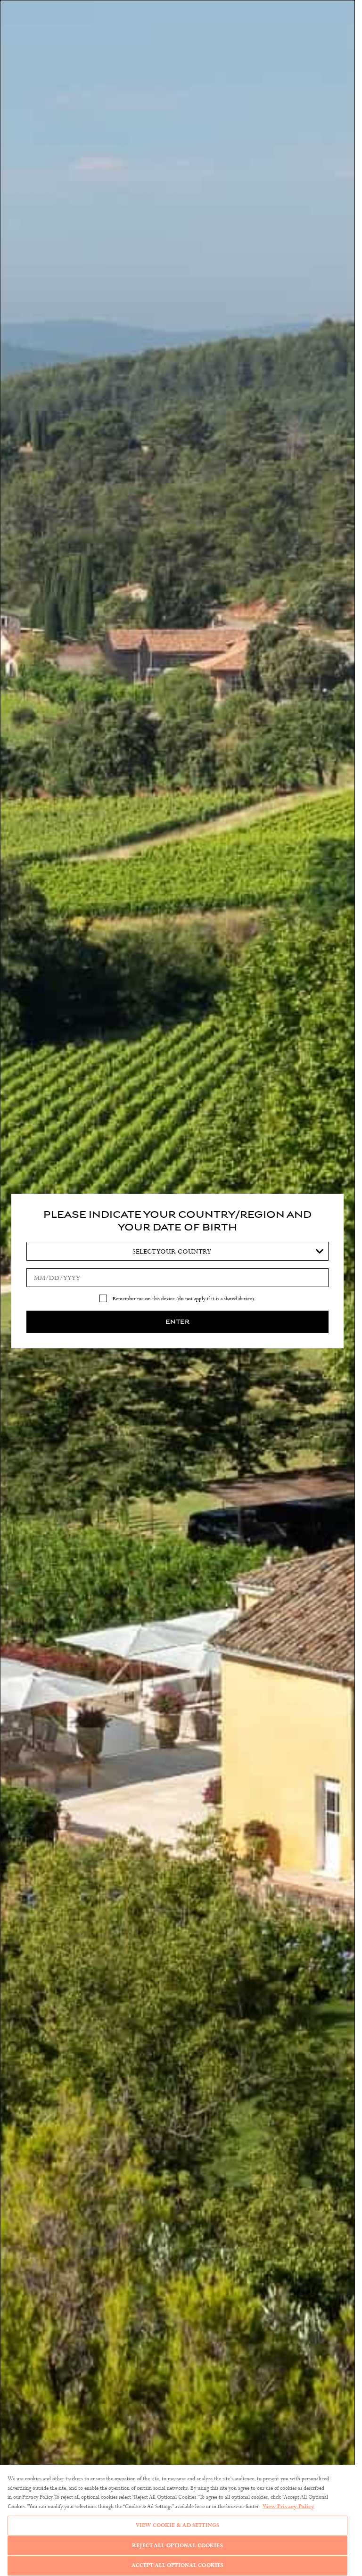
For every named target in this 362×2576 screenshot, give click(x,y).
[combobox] (177, 1251)
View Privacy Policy (288, 2506)
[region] (177, 2520)
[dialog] (177, 1288)
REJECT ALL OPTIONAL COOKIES (177, 2545)
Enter (177, 1322)
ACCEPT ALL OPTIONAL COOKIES (178, 2565)
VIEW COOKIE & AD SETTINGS (177, 2525)
